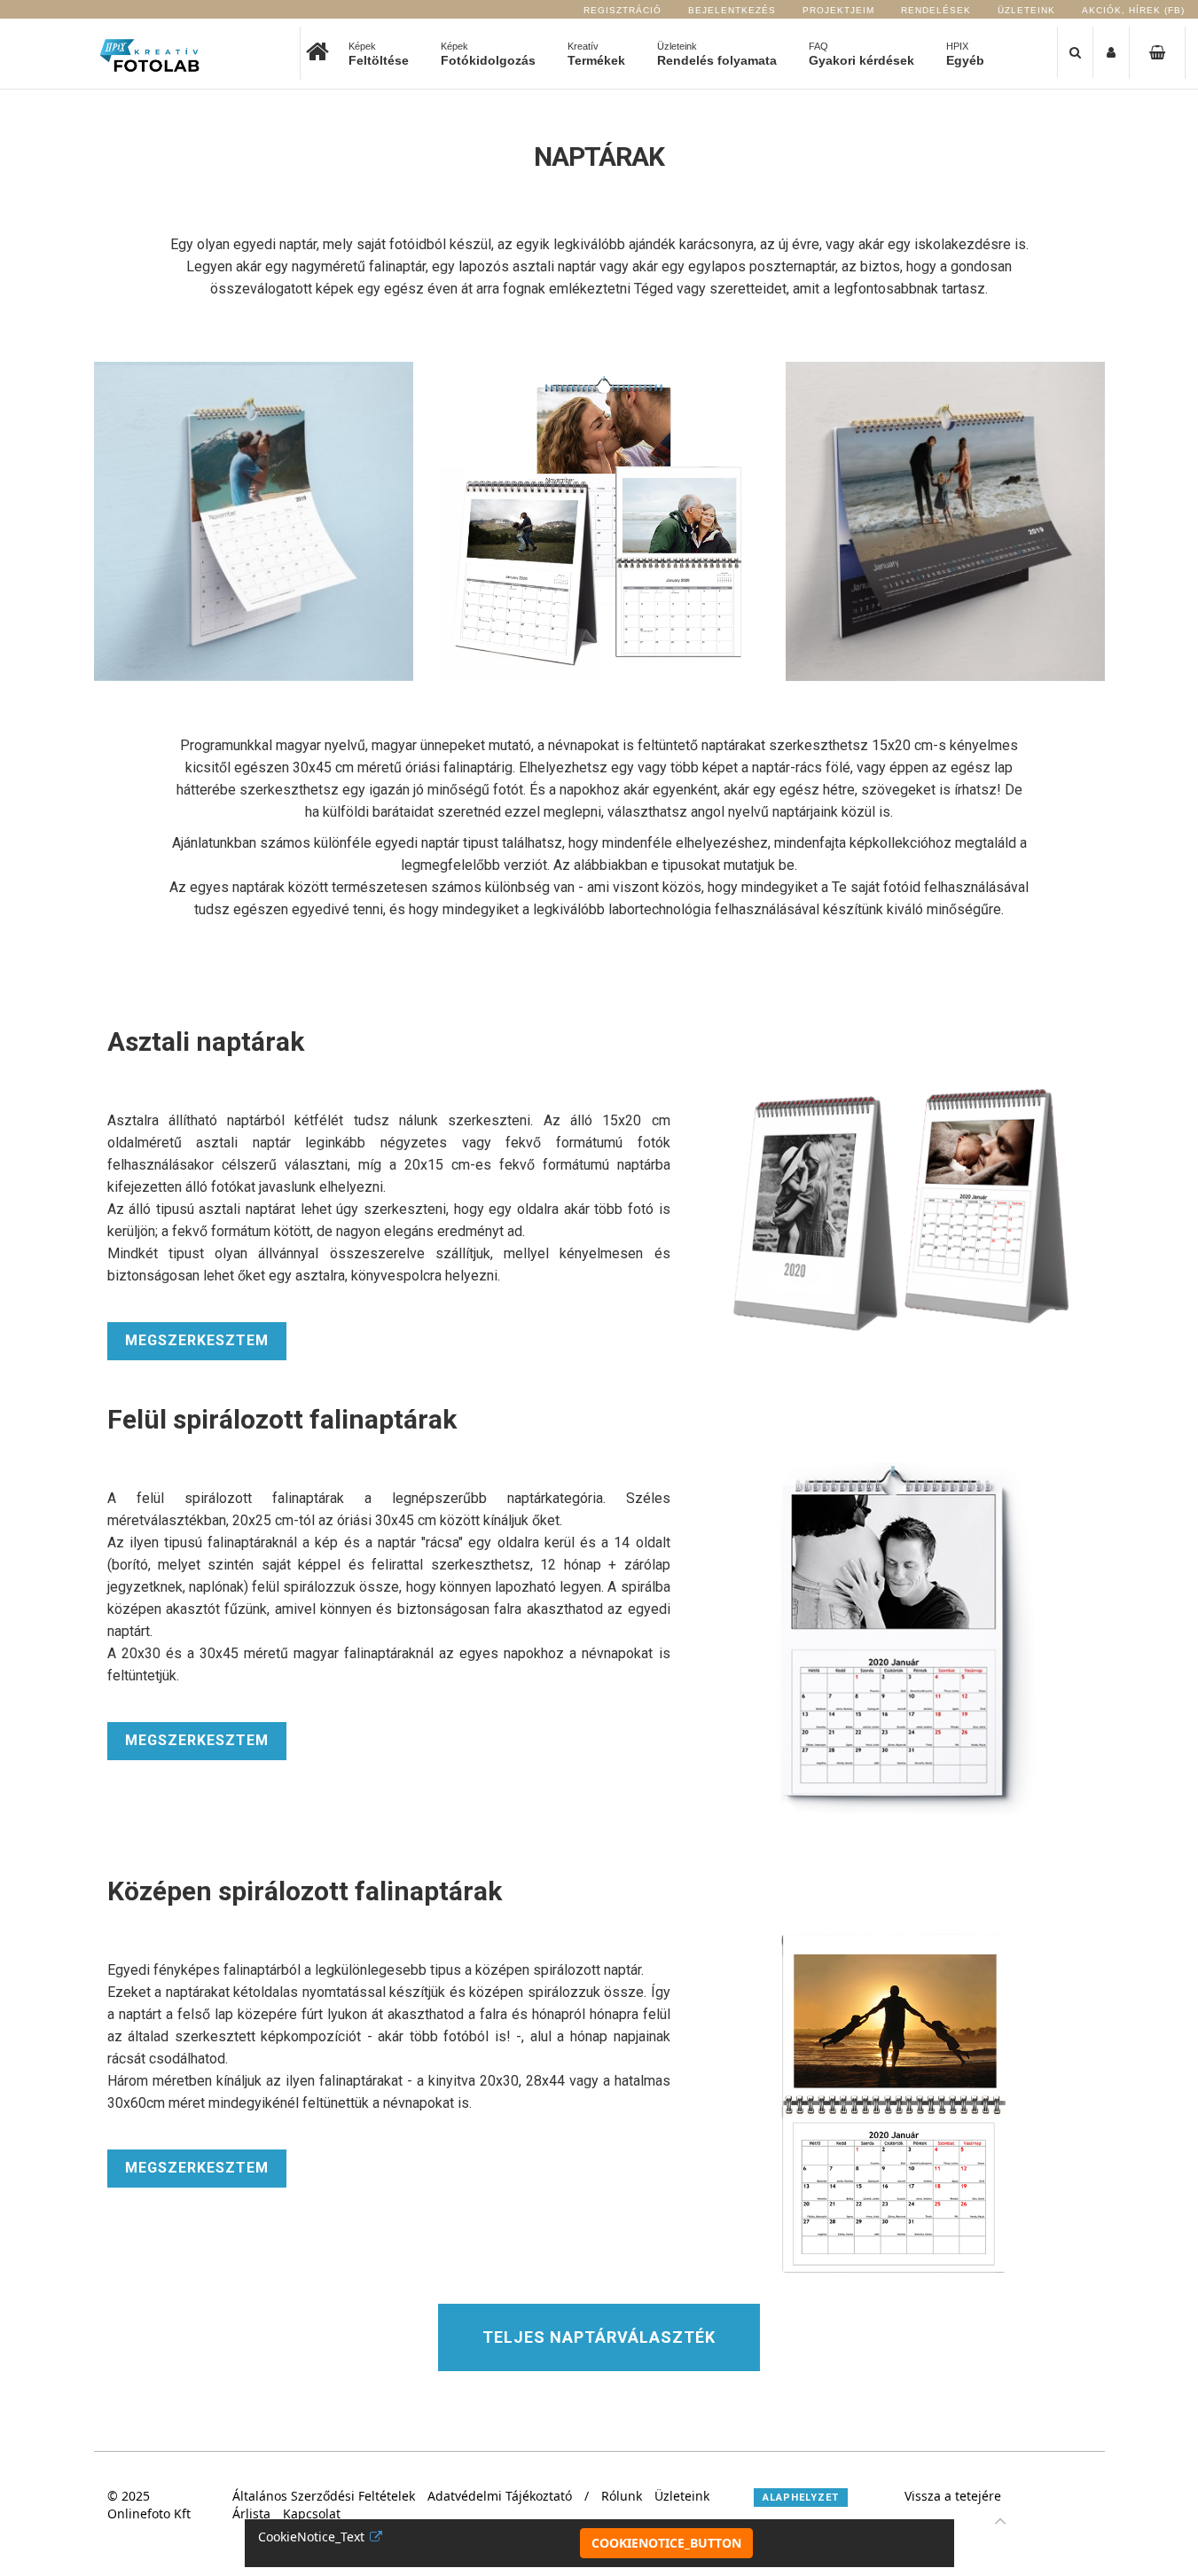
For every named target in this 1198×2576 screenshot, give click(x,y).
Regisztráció (622, 10)
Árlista (251, 2513)
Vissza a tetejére (953, 2496)
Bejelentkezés (732, 10)
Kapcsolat (312, 2513)
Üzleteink (1026, 10)
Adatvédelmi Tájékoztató (500, 2496)
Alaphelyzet (801, 2498)
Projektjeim (838, 10)
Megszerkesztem (197, 1340)
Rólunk (622, 2496)
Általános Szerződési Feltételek (324, 2496)
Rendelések (936, 10)
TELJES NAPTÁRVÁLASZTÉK (599, 2337)
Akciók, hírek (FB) (1133, 10)
